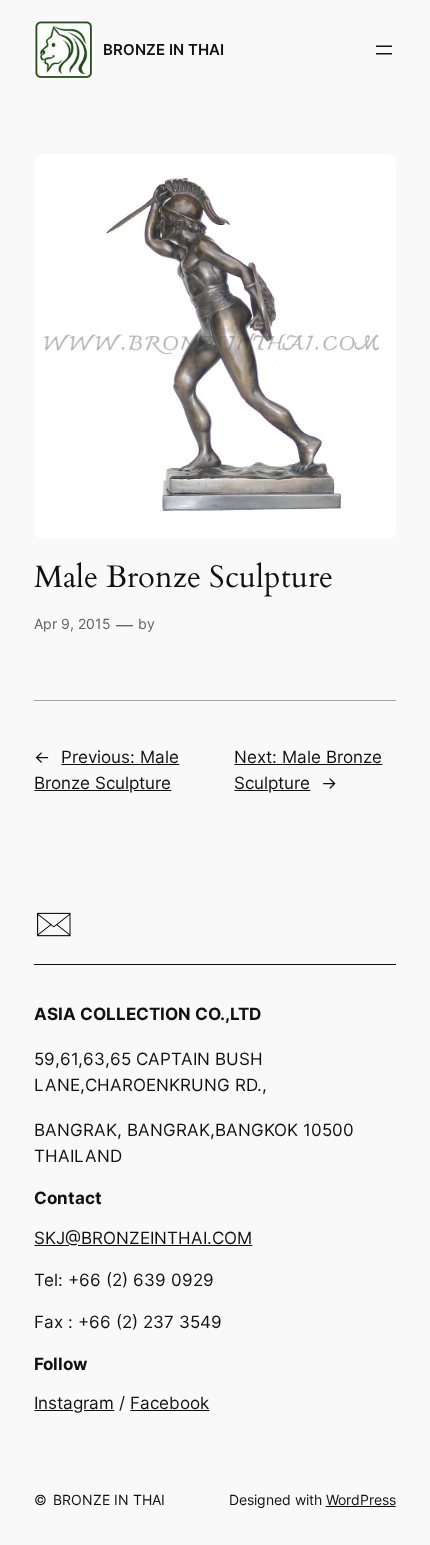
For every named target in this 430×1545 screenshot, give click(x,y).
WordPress (361, 1499)
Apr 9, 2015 (72, 623)
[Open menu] (384, 50)
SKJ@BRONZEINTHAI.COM (143, 1238)
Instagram (74, 1403)
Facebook (169, 1403)
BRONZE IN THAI (163, 50)
